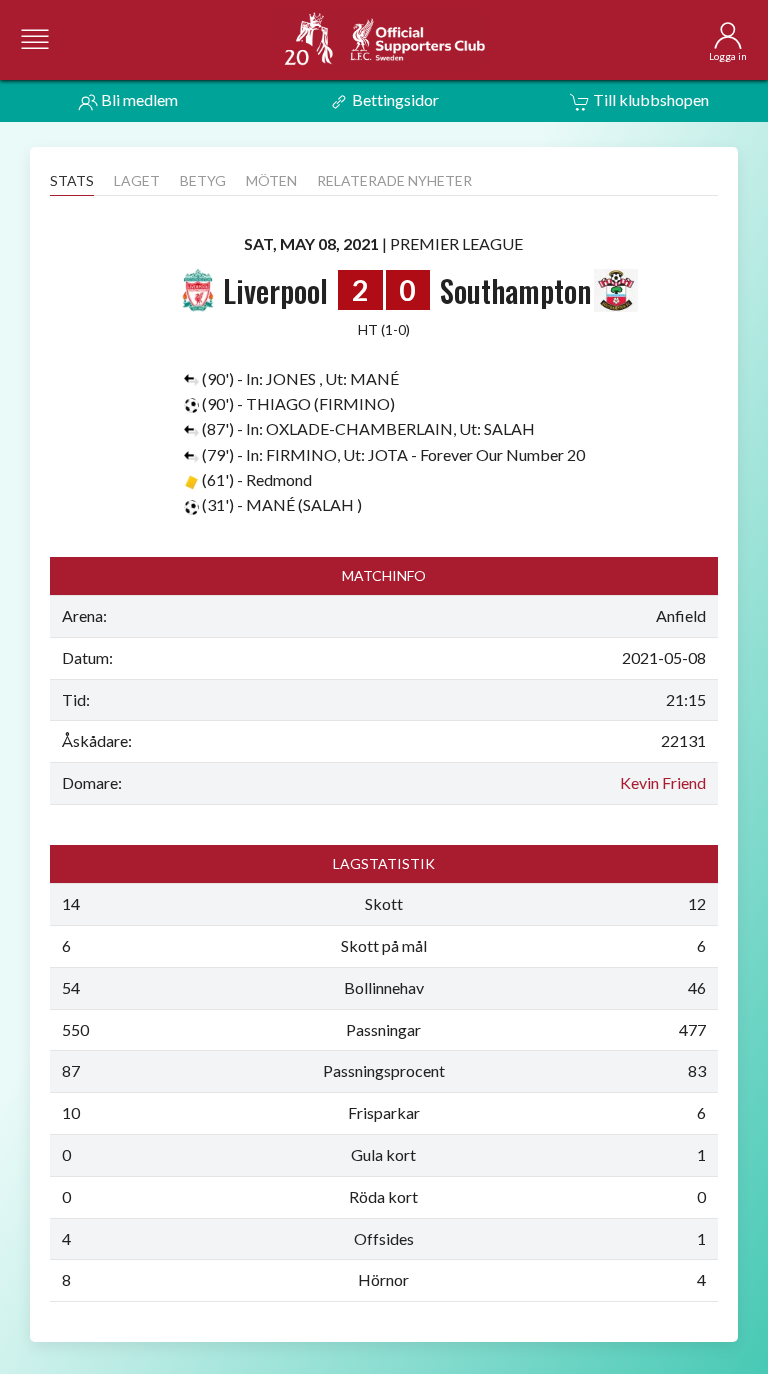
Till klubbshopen (649, 99)
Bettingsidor (394, 99)
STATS (72, 180)
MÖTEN (271, 180)
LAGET (137, 180)
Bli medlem (138, 99)
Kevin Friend (663, 782)
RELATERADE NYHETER (394, 180)
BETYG (203, 180)
